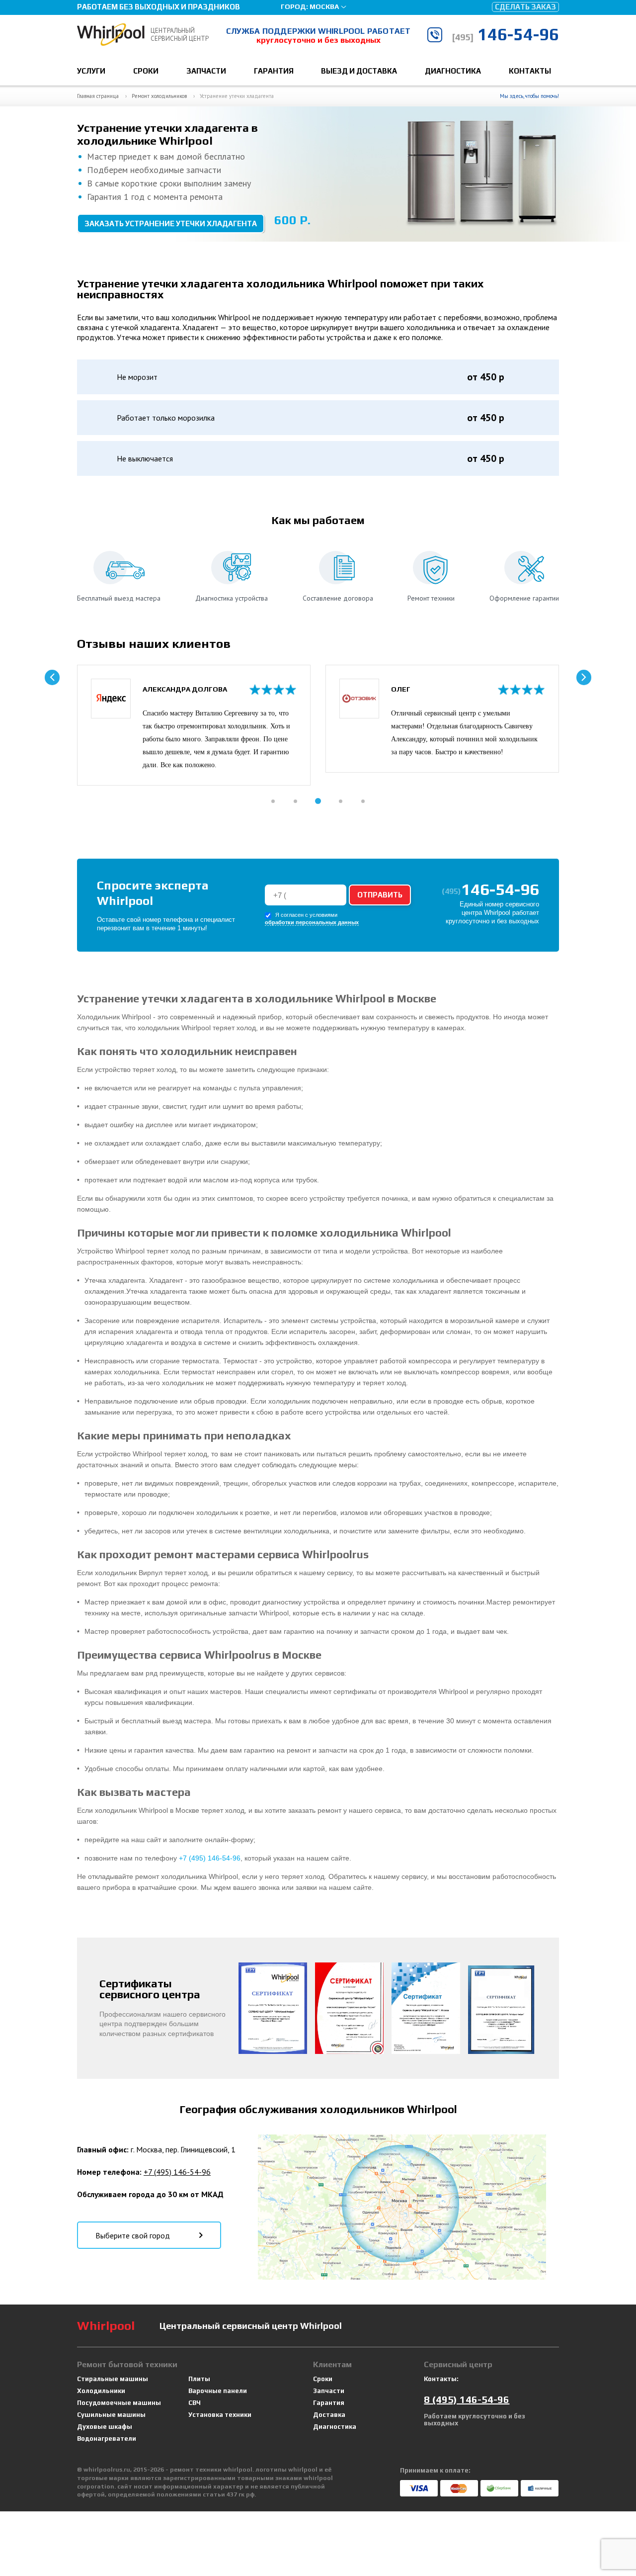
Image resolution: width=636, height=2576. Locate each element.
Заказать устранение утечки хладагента (171, 223)
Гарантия (274, 71)
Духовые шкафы (105, 2427)
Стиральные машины (113, 2379)
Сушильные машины (111, 2415)
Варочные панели (218, 2391)
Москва (324, 6)
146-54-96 (505, 34)
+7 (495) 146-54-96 (210, 1858)
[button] (273, 801)
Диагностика (453, 71)
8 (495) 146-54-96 (467, 2399)
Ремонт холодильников (159, 96)
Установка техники (220, 2415)
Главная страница (98, 96)
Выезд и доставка (359, 71)
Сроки (146, 71)
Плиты (199, 2379)
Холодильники (101, 2391)
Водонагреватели (107, 2439)
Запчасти (206, 71)
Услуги (91, 71)
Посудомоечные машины (119, 2403)
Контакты (530, 71)
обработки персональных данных (312, 923)
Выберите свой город (133, 2235)
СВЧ (195, 2403)
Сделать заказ (525, 7)
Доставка (329, 2415)
